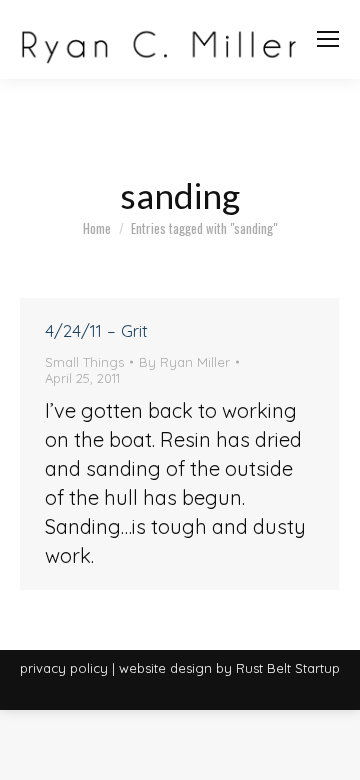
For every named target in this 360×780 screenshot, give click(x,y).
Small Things (84, 362)
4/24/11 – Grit (96, 330)
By (184, 362)
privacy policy (64, 668)
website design (165, 668)
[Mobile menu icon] (328, 39)
